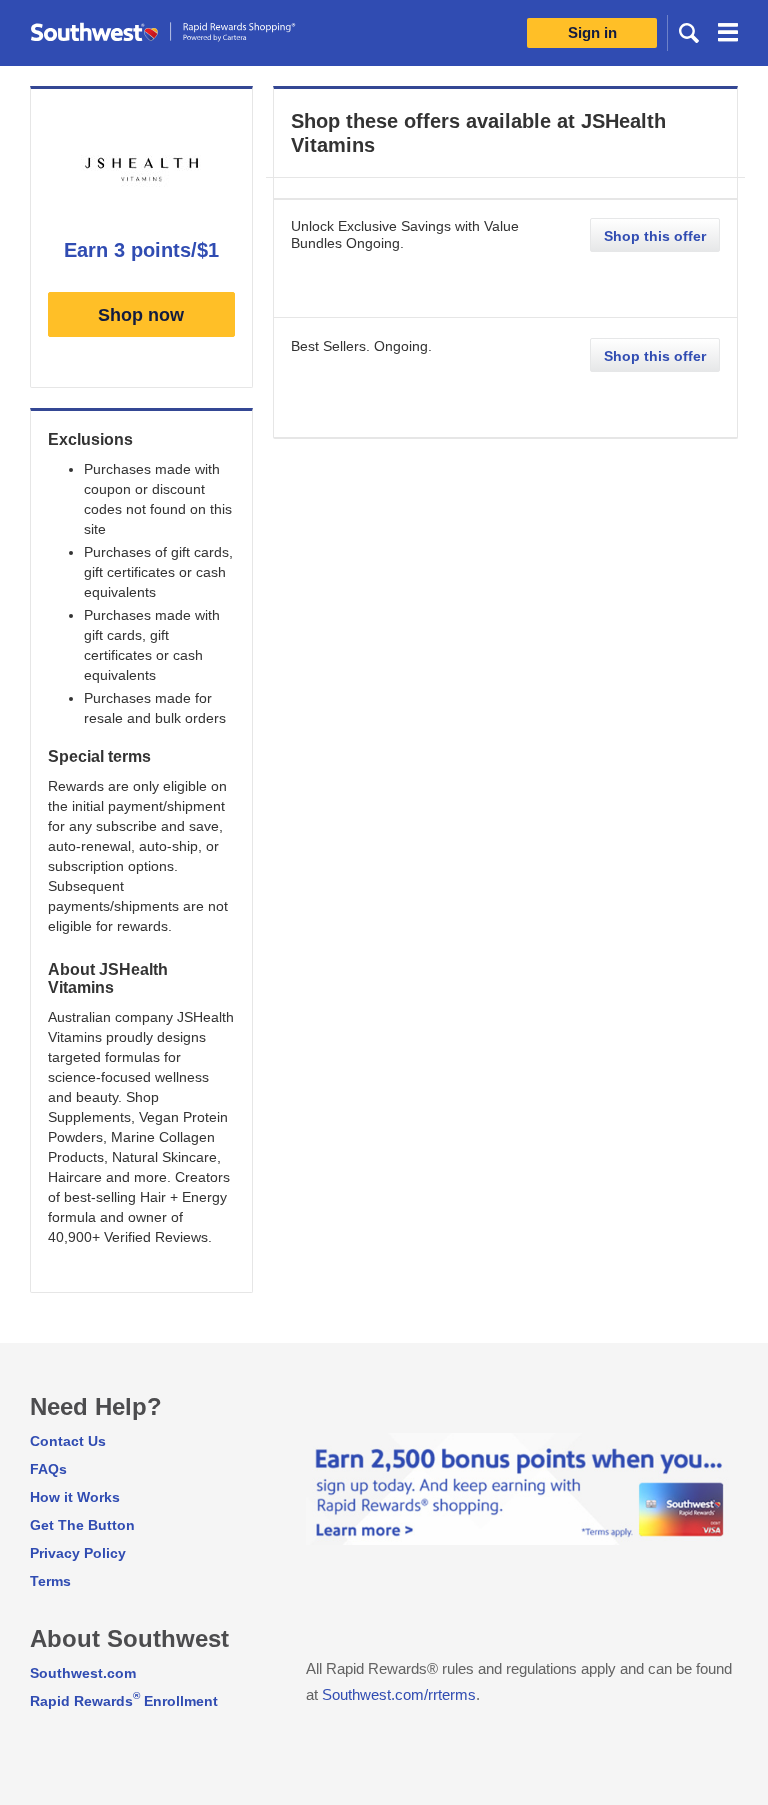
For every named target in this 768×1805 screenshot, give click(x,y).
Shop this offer (655, 236)
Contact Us (68, 1441)
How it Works (75, 1497)
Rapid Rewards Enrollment (124, 1701)
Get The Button (82, 1525)
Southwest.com (83, 1673)
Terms (50, 1581)
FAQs (48, 1469)
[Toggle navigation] (728, 35)
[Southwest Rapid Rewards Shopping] (185, 32)
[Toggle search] (689, 32)
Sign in (592, 32)
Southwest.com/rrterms (399, 1694)
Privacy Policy (78, 1553)
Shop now (141, 315)
